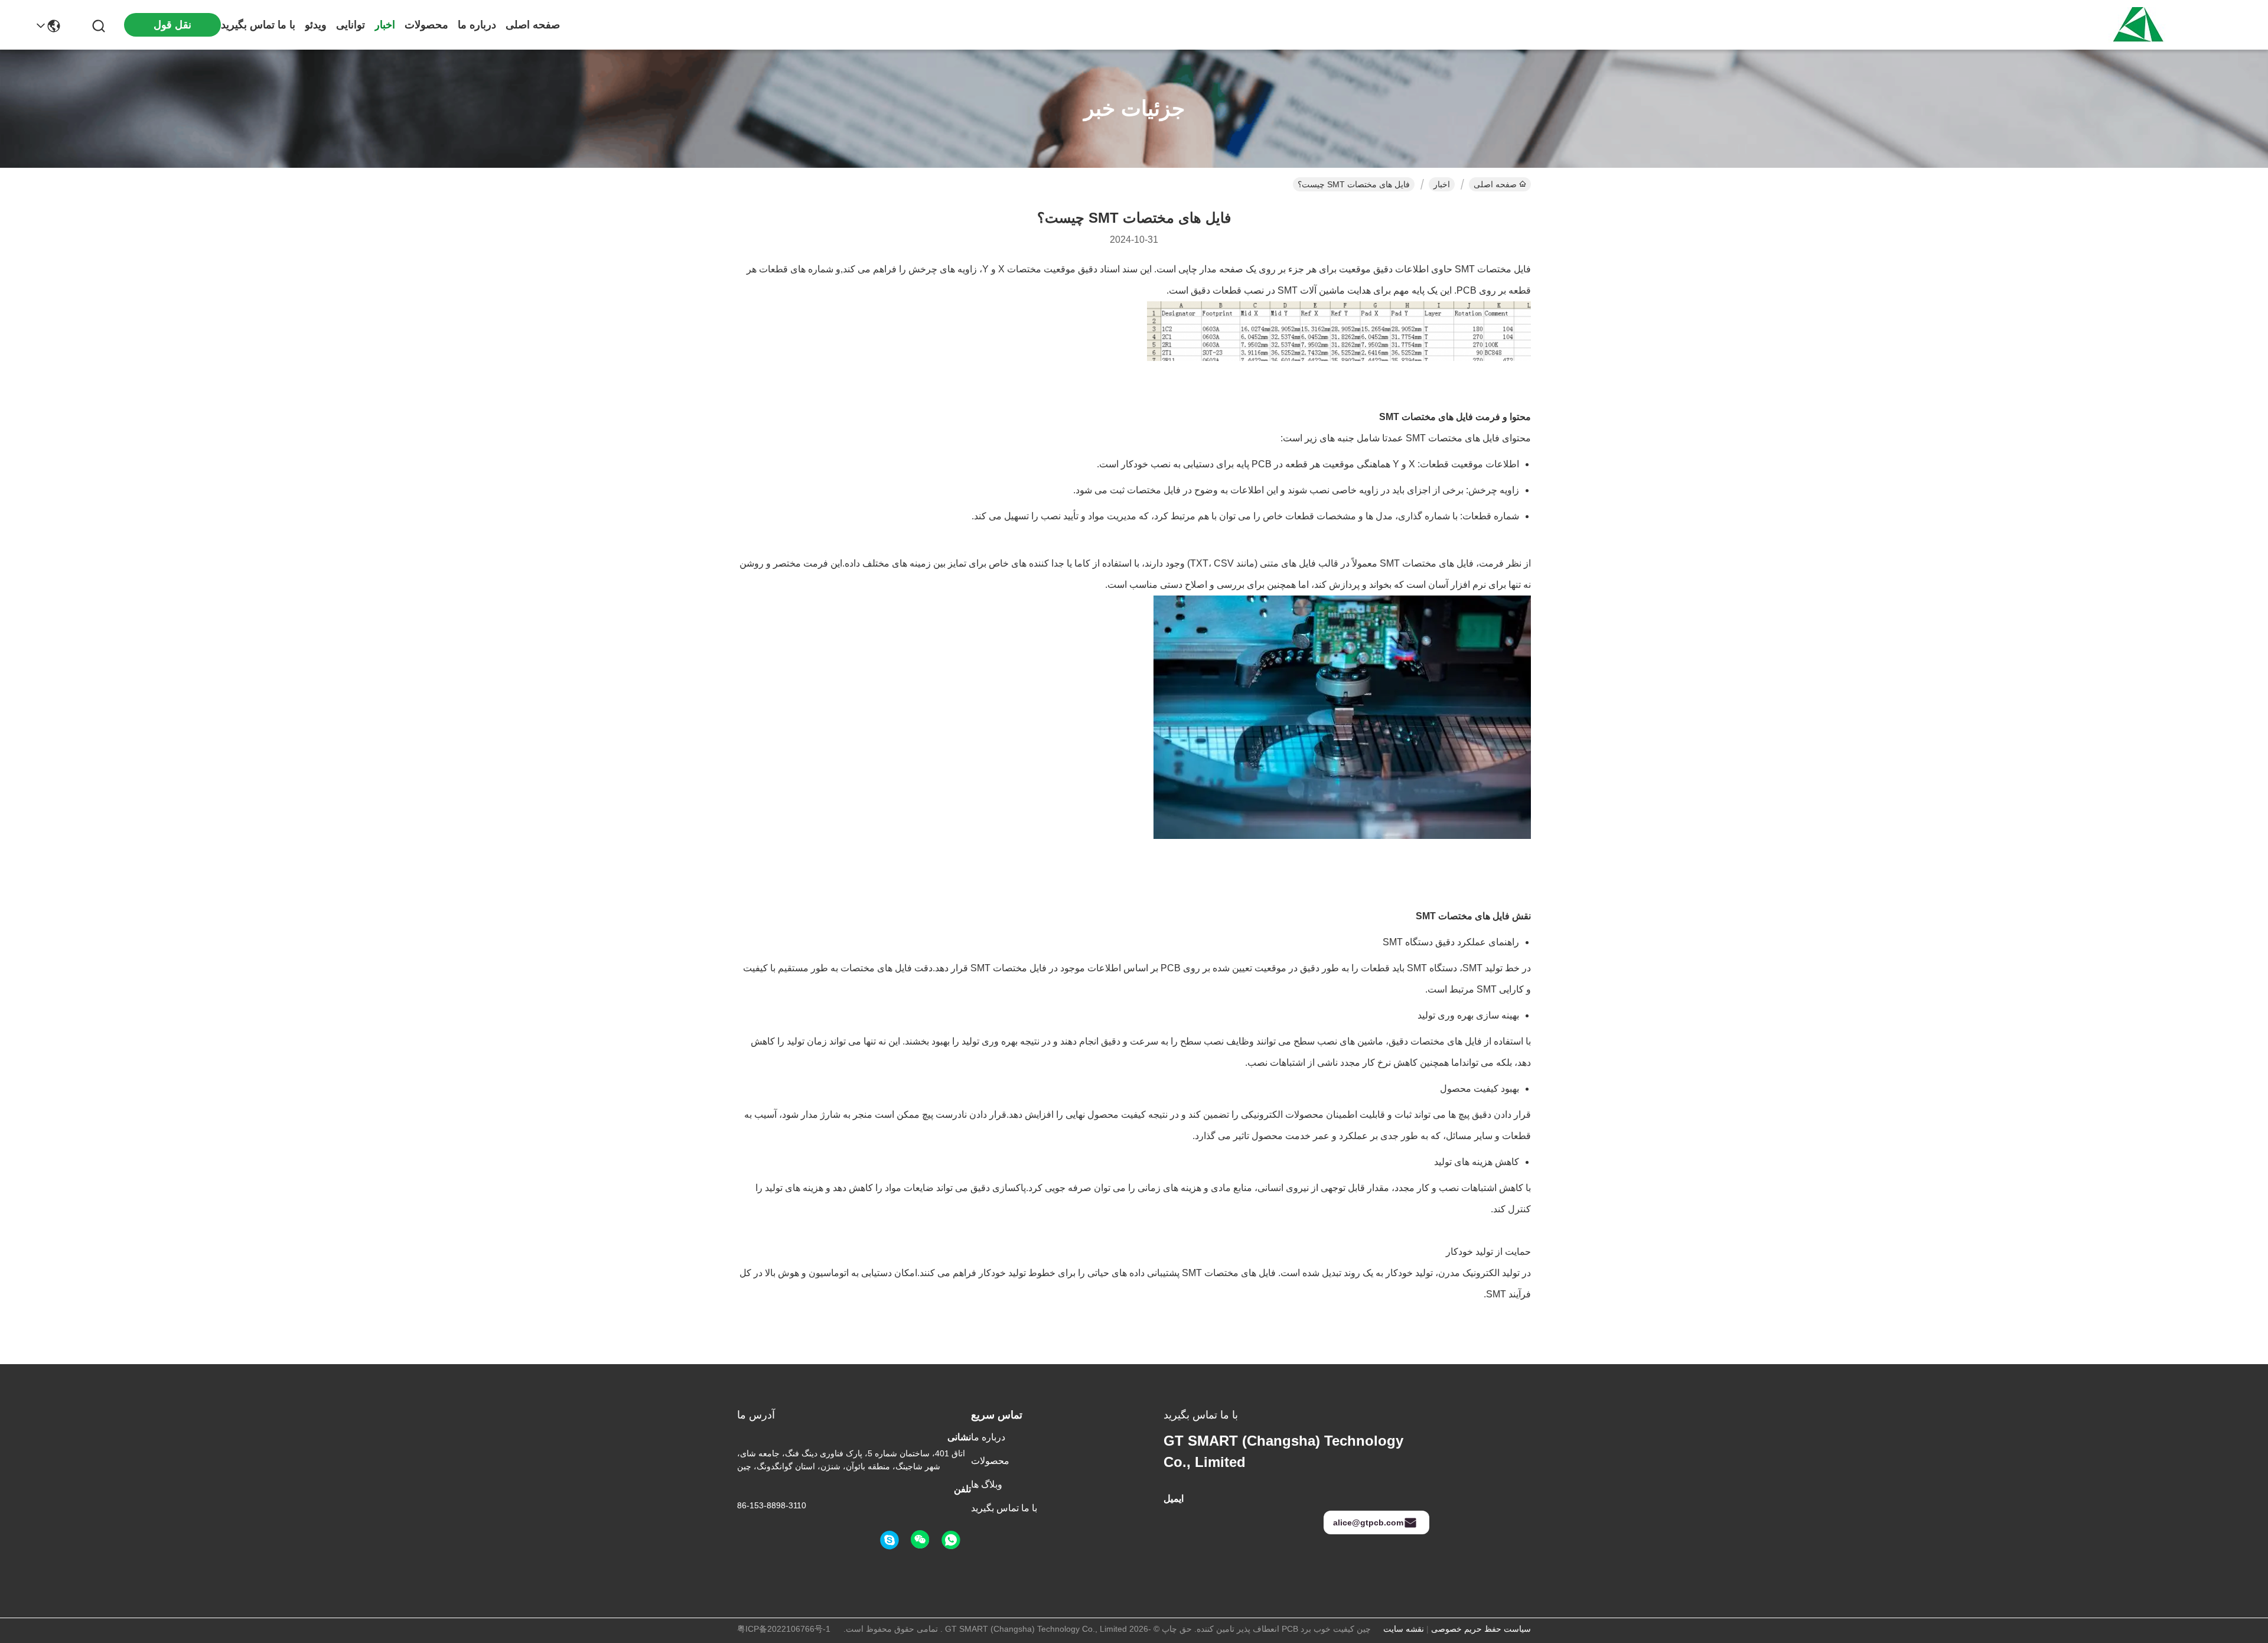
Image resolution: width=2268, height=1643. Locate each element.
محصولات (426, 25)
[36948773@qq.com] (889, 1540)
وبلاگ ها (987, 1484)
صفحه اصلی (533, 25)
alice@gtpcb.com (1368, 1522)
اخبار (385, 25)
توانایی (351, 25)
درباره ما (477, 25)
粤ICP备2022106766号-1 (784, 1629)
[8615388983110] (951, 1540)
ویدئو (316, 25)
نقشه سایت (1404, 1629)
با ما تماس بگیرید (258, 25)
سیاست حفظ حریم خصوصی (1481, 1629)
